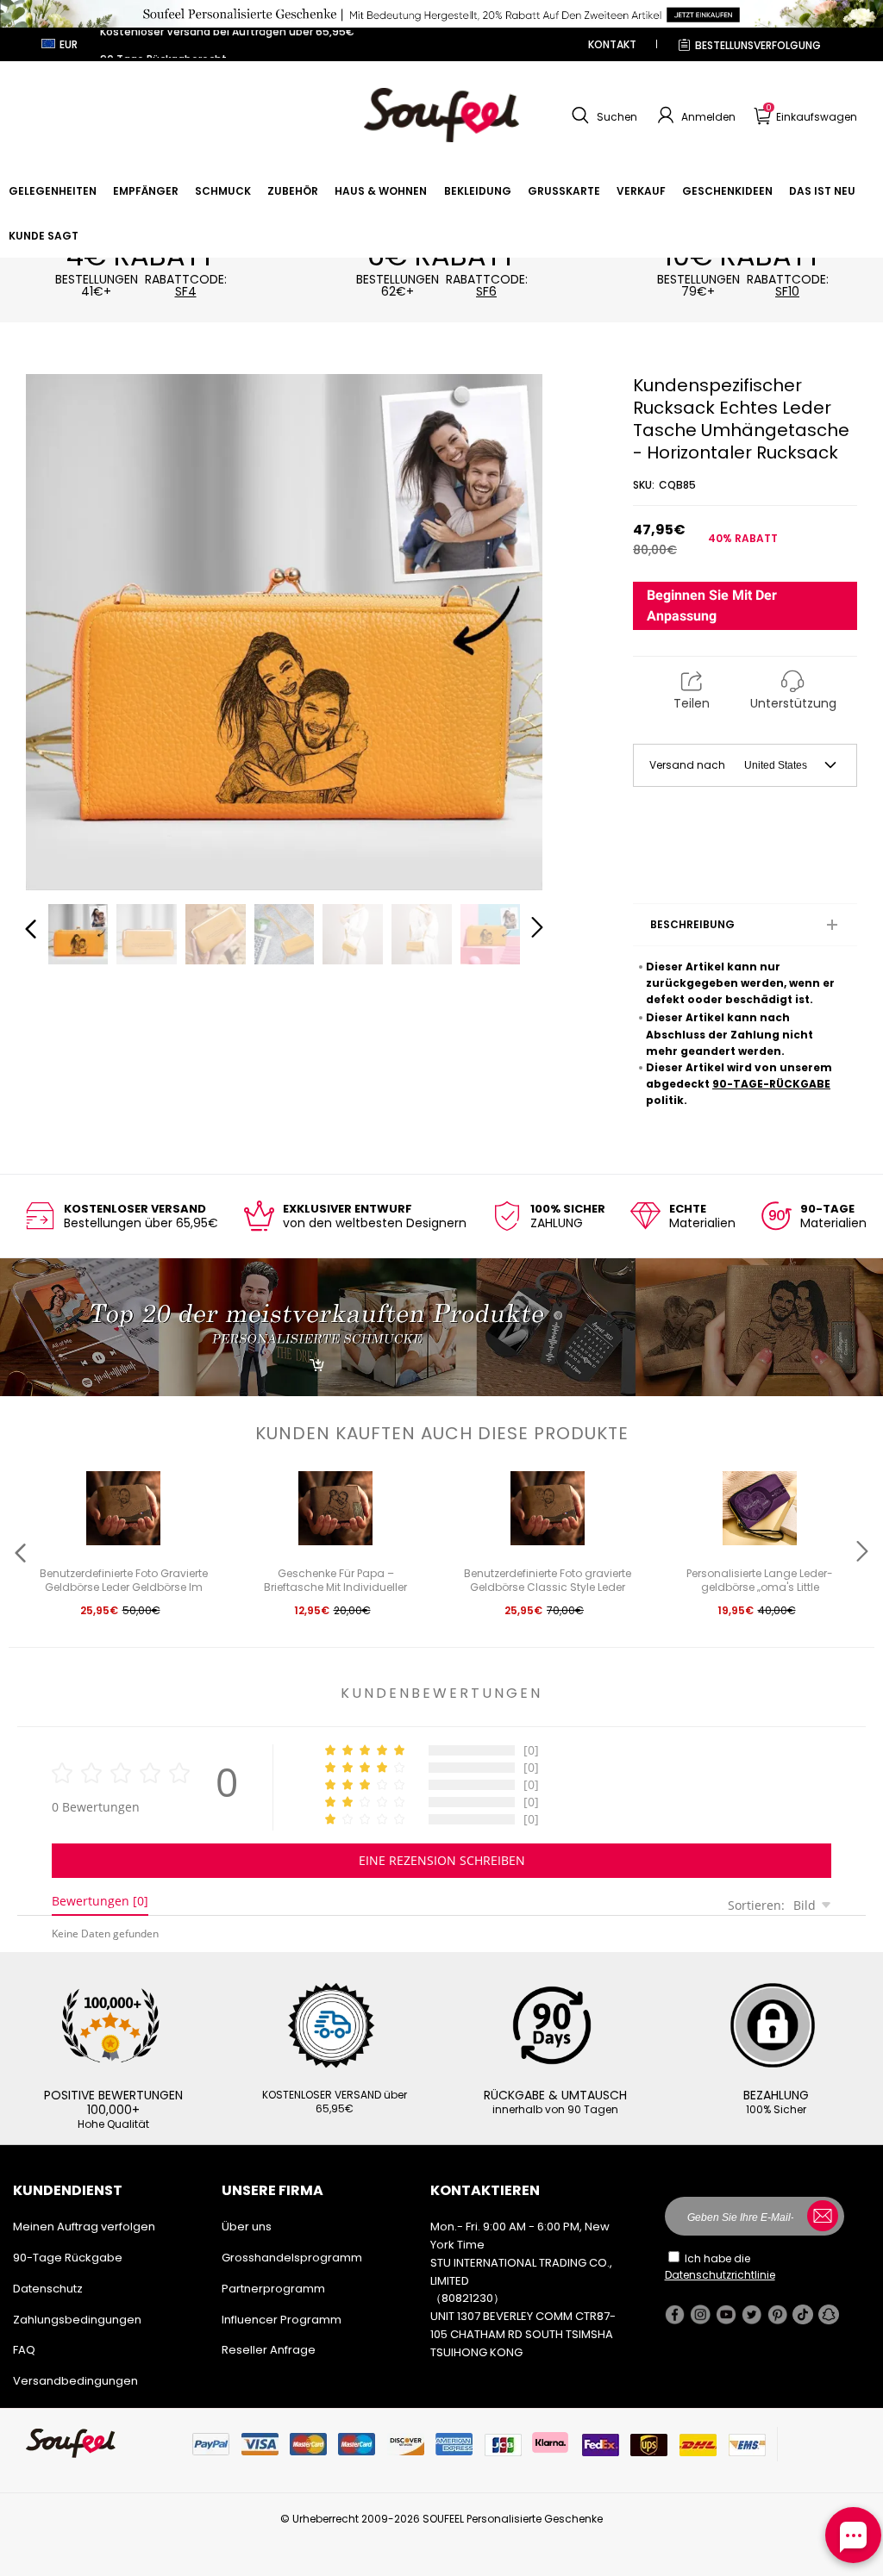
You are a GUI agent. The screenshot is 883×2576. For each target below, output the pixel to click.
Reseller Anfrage (269, 2350)
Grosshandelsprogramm (292, 2258)
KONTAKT (612, 44)
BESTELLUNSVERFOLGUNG (758, 45)
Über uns (247, 2227)
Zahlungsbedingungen (77, 2320)
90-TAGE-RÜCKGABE (771, 1084)
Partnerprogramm (273, 2289)
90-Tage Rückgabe (68, 2258)
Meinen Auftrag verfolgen (84, 2227)
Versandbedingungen (75, 2381)
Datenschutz (48, 2289)
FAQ (24, 2350)
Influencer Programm (282, 2320)
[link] (53, 191)
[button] (602, 115)
